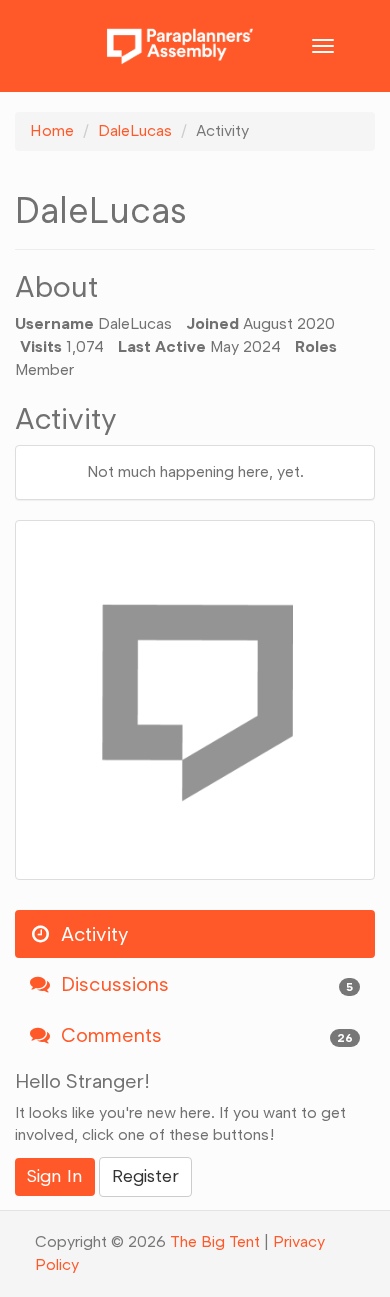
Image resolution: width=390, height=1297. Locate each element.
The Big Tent (215, 1241)
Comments (204, 1035)
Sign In (55, 1176)
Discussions (204, 984)
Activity (92, 934)
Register (145, 1176)
